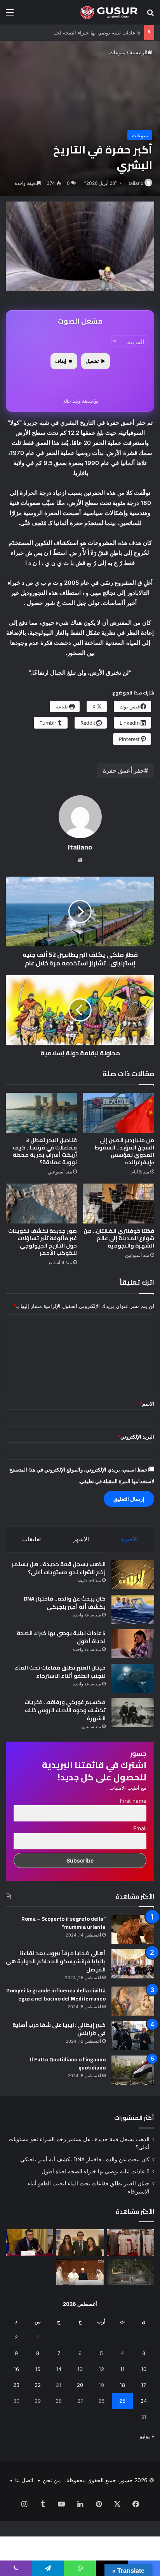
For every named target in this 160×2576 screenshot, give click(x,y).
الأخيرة (130, 1539)
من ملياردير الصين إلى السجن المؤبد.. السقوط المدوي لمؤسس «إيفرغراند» (124, 1151)
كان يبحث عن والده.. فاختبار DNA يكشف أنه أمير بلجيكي (65, 1603)
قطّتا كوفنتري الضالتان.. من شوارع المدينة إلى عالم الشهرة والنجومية (119, 1238)
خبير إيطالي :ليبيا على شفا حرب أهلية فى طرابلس (59, 2029)
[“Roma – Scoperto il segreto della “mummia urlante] (133, 1929)
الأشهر (81, 1539)
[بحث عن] (150, 15)
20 (80, 2385)
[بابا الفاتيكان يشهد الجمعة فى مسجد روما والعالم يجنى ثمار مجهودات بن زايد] (130, 2243)
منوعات (117, 52)
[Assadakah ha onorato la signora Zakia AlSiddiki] (80, 2243)
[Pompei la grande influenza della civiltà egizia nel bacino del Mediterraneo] (133, 2001)
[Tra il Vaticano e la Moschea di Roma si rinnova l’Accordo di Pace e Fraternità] (80, 2272)
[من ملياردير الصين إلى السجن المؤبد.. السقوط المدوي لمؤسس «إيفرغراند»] (119, 1113)
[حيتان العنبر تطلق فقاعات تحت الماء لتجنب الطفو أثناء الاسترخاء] (133, 1678)
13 (80, 2369)
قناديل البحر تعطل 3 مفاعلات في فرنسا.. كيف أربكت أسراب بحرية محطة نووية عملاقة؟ (45, 1151)
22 (38, 2385)
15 (38, 2369)
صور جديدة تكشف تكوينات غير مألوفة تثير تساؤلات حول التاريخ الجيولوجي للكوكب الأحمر (43, 1242)
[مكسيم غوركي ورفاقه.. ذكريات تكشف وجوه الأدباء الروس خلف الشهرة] (133, 1713)
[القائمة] (10, 15)
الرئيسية (139, 52)
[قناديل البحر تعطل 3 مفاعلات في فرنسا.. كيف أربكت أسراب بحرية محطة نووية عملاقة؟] (41, 1113)
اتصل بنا (24, 2480)
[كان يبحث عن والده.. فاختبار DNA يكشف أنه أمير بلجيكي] (133, 1609)
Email (140, 1828)
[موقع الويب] (80, 860)
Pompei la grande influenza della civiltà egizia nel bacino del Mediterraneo (56, 1994)
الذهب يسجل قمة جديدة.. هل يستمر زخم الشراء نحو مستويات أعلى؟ (59, 1568)
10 (144, 2369)
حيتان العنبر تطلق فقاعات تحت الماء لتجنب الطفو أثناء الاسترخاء (60, 1672)
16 (16, 2369)
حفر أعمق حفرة (123, 770)
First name (133, 1801)
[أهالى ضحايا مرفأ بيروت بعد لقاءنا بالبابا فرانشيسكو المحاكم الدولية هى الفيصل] (133, 1964)
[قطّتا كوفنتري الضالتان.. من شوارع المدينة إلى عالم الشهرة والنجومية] (119, 1204)
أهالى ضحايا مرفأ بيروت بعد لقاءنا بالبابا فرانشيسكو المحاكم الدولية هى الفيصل (56, 1961)
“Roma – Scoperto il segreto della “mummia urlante (63, 1923)
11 (122, 2369)
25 (122, 2401)
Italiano (135, 183)
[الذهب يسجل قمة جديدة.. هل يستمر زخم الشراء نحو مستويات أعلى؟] (133, 1575)
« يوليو (147, 2436)
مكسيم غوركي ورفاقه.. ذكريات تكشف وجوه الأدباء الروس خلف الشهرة (65, 1710)
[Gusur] (110, 12)
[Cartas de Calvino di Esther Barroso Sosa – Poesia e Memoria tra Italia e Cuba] (130, 2272)
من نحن (52, 2480)
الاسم (147, 1404)
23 (16, 2385)
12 (101, 2369)
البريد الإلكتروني (136, 1437)
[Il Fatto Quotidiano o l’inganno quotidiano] (133, 2070)
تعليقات (31, 1539)
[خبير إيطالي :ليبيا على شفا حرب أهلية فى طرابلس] (133, 2036)
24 (144, 2401)
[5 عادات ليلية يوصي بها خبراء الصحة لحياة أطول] (133, 1644)
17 (143, 2385)
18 (122, 2385)
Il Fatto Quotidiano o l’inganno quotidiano (68, 2063)
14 (59, 2369)
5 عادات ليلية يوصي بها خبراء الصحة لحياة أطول (89, 33)
